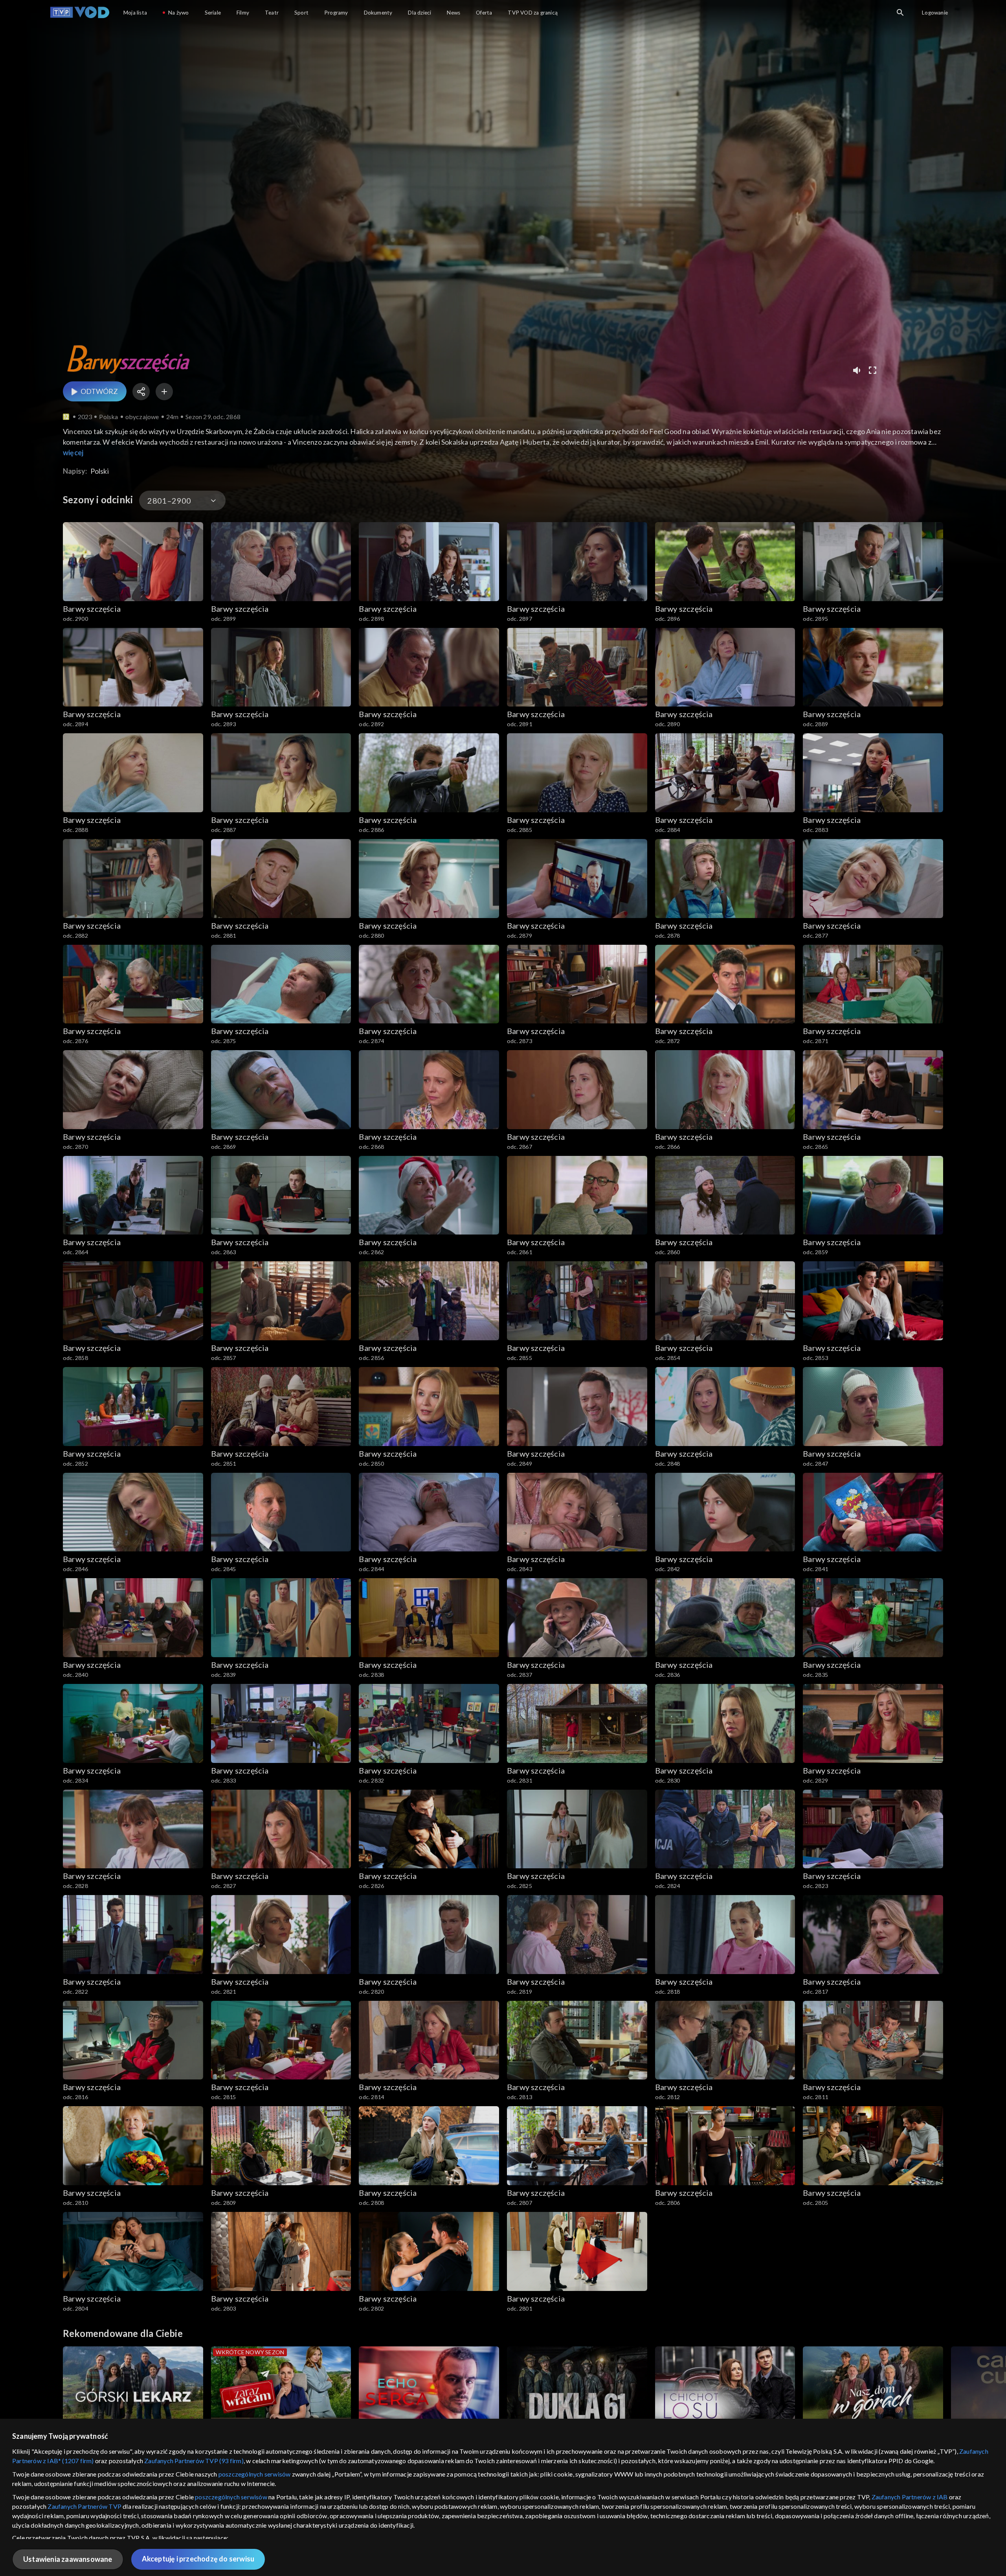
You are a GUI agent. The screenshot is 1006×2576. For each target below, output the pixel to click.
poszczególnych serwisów (255, 2474)
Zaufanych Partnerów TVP (84, 2506)
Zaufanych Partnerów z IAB (910, 2497)
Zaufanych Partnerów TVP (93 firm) (194, 2461)
